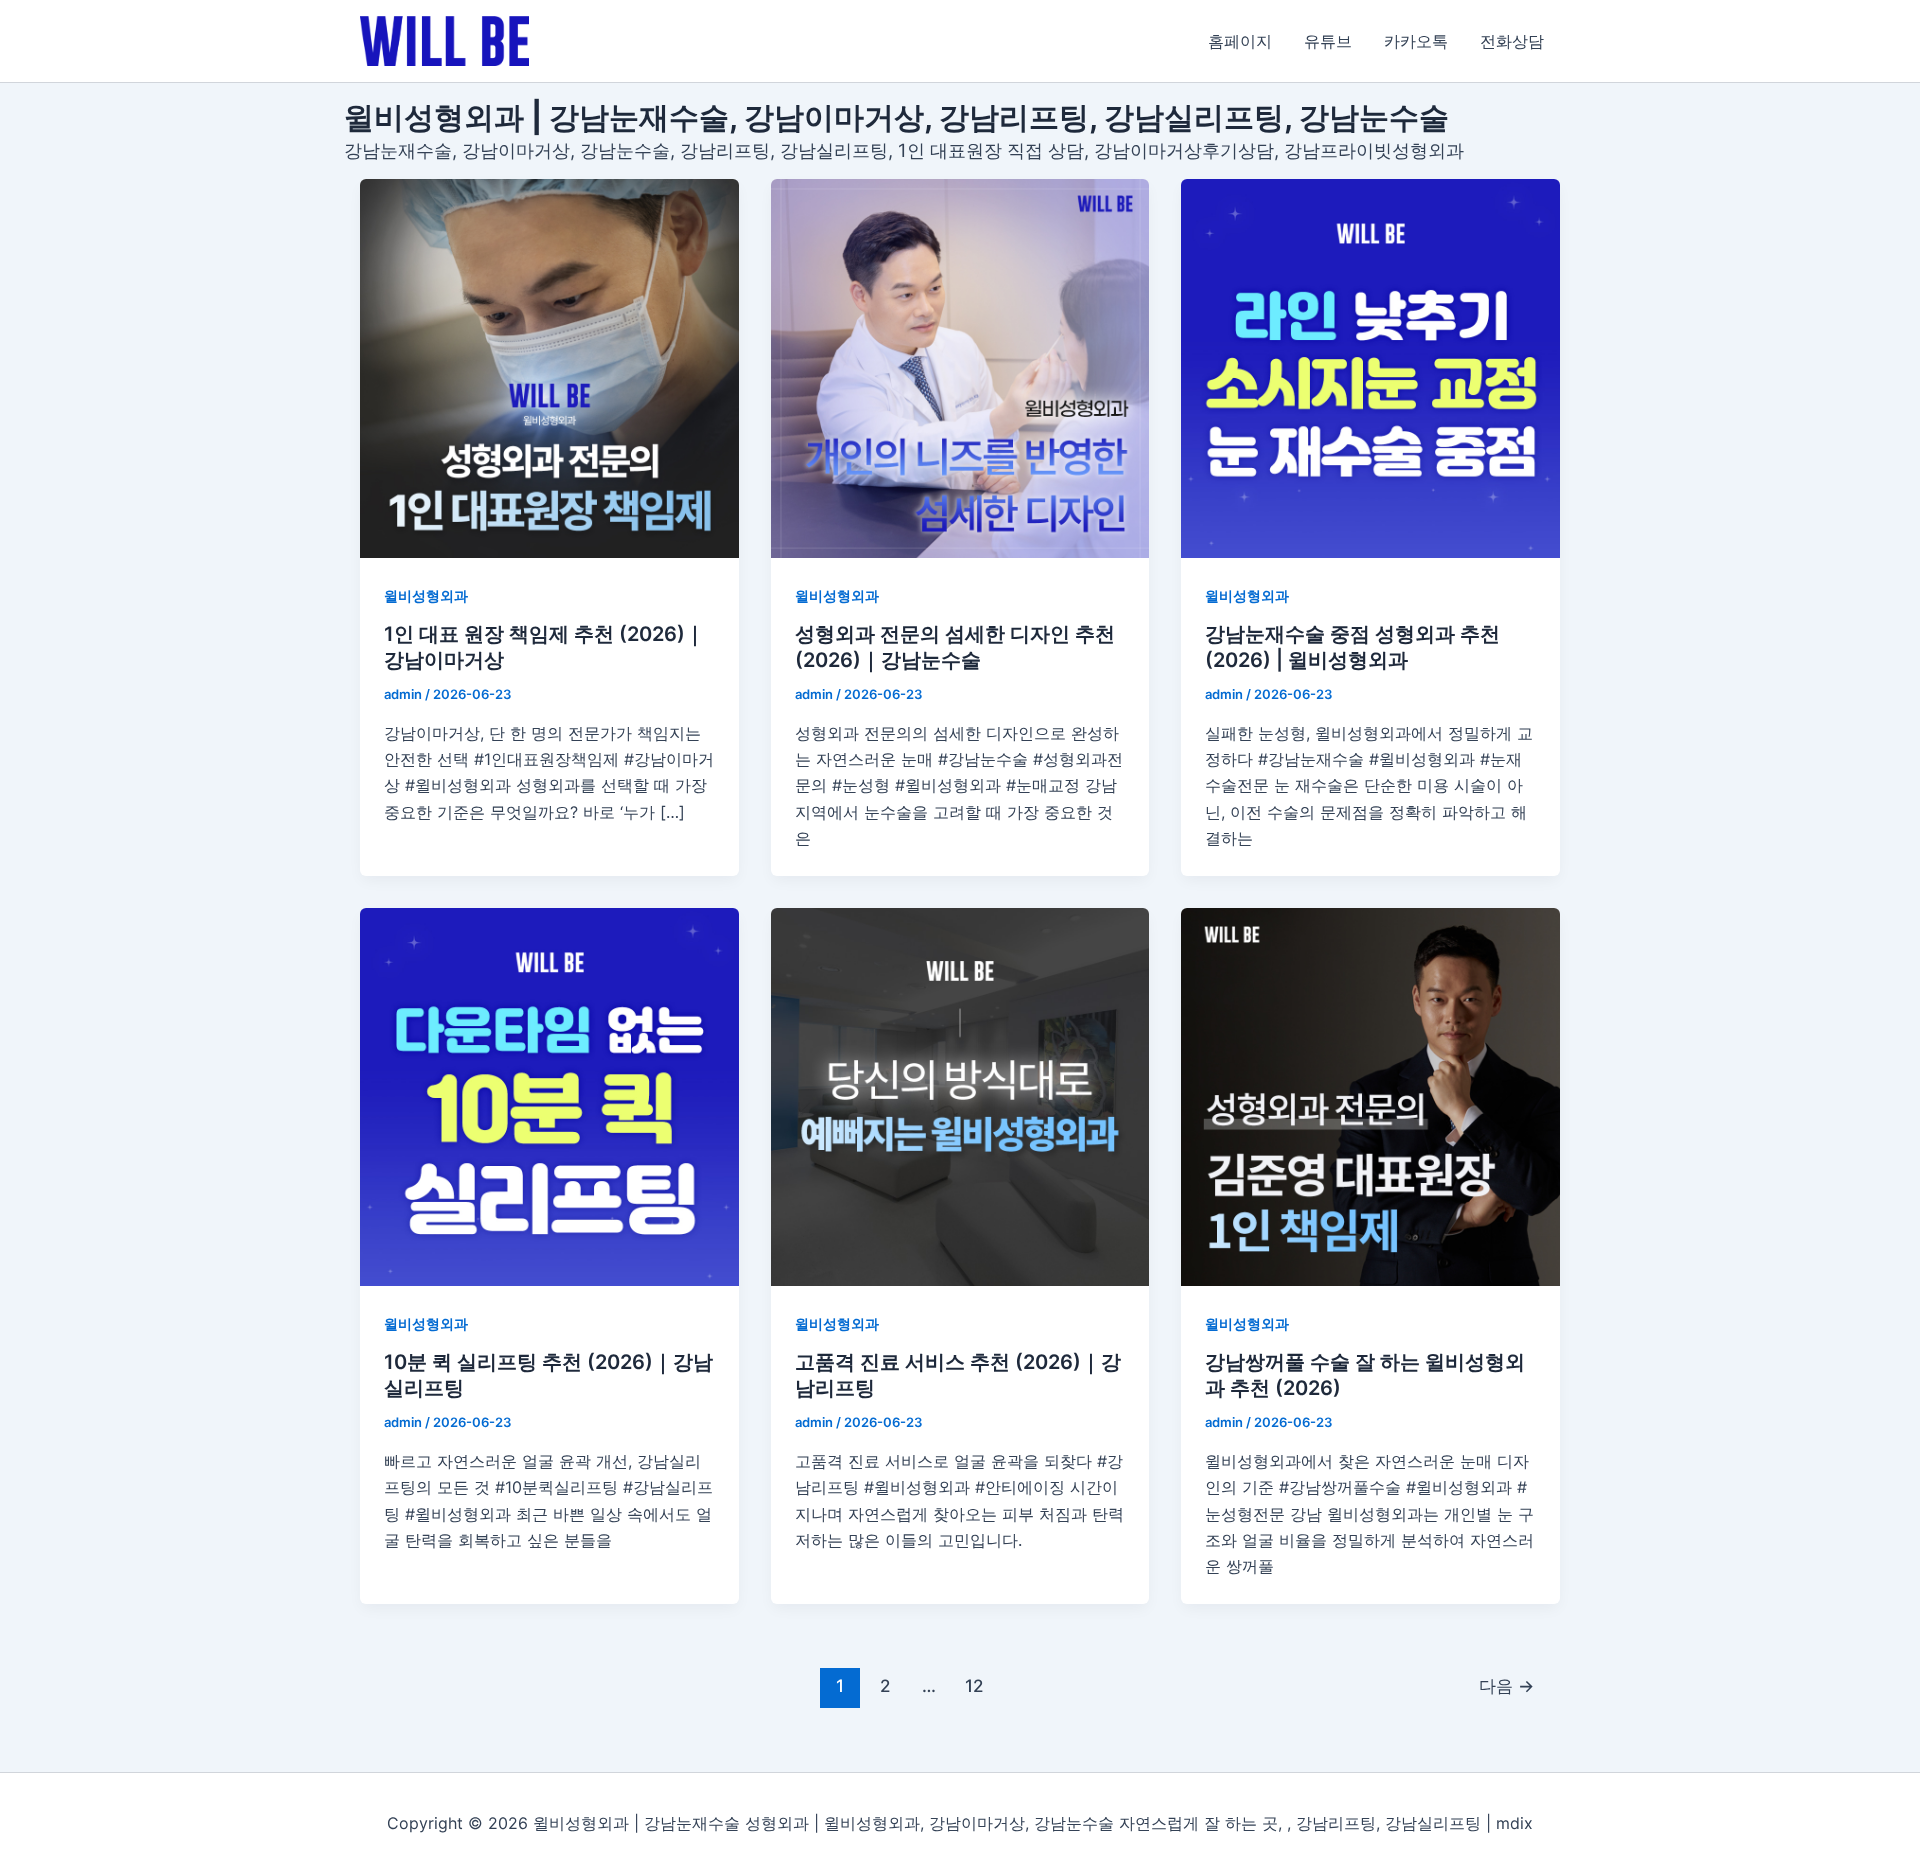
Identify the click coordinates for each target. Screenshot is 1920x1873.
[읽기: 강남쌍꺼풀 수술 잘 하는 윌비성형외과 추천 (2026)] (1370, 1097)
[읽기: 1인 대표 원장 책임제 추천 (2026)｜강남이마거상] (549, 368)
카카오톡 (1416, 41)
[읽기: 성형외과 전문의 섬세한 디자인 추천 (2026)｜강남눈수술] (960, 368)
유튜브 (1328, 41)
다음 (1506, 1685)
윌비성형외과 (426, 595)
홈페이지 (1240, 41)
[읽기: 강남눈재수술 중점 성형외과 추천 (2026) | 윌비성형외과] (1370, 368)
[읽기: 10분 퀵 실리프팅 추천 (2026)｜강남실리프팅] (549, 1097)
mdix (1514, 1823)
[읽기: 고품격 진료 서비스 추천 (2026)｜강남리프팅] (960, 1097)
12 (974, 1685)
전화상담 (1512, 41)
